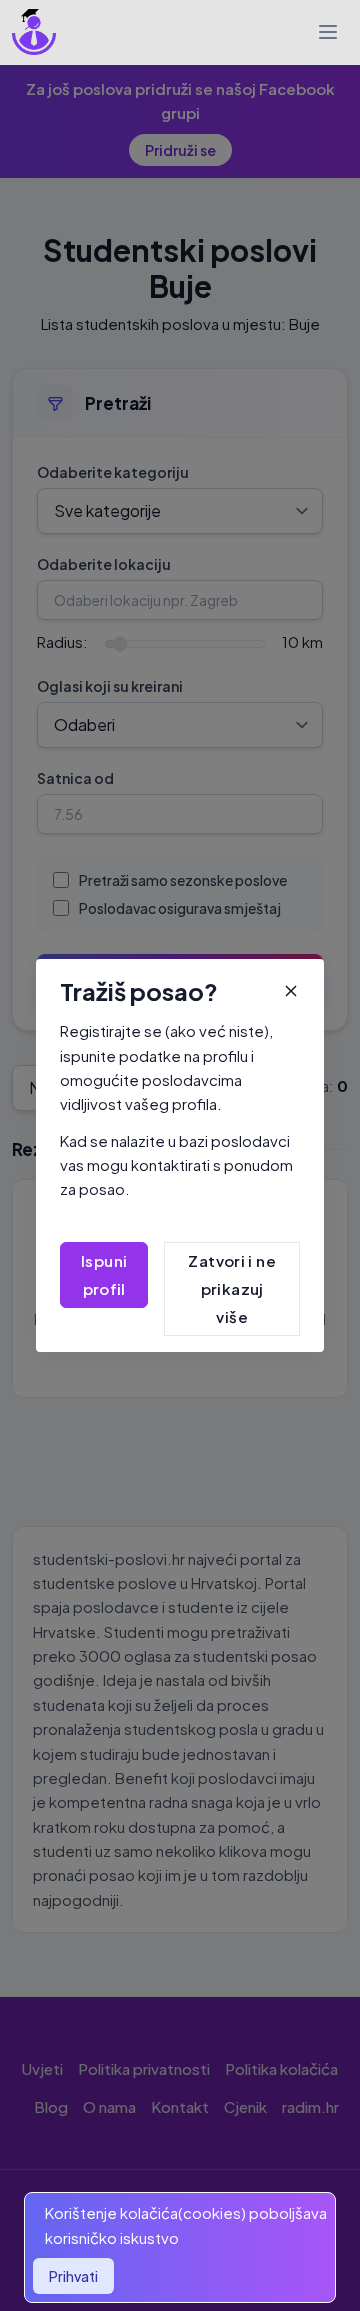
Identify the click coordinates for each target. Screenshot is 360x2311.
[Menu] (328, 32)
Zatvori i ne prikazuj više (232, 1288)
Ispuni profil (104, 1274)
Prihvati (73, 2276)
